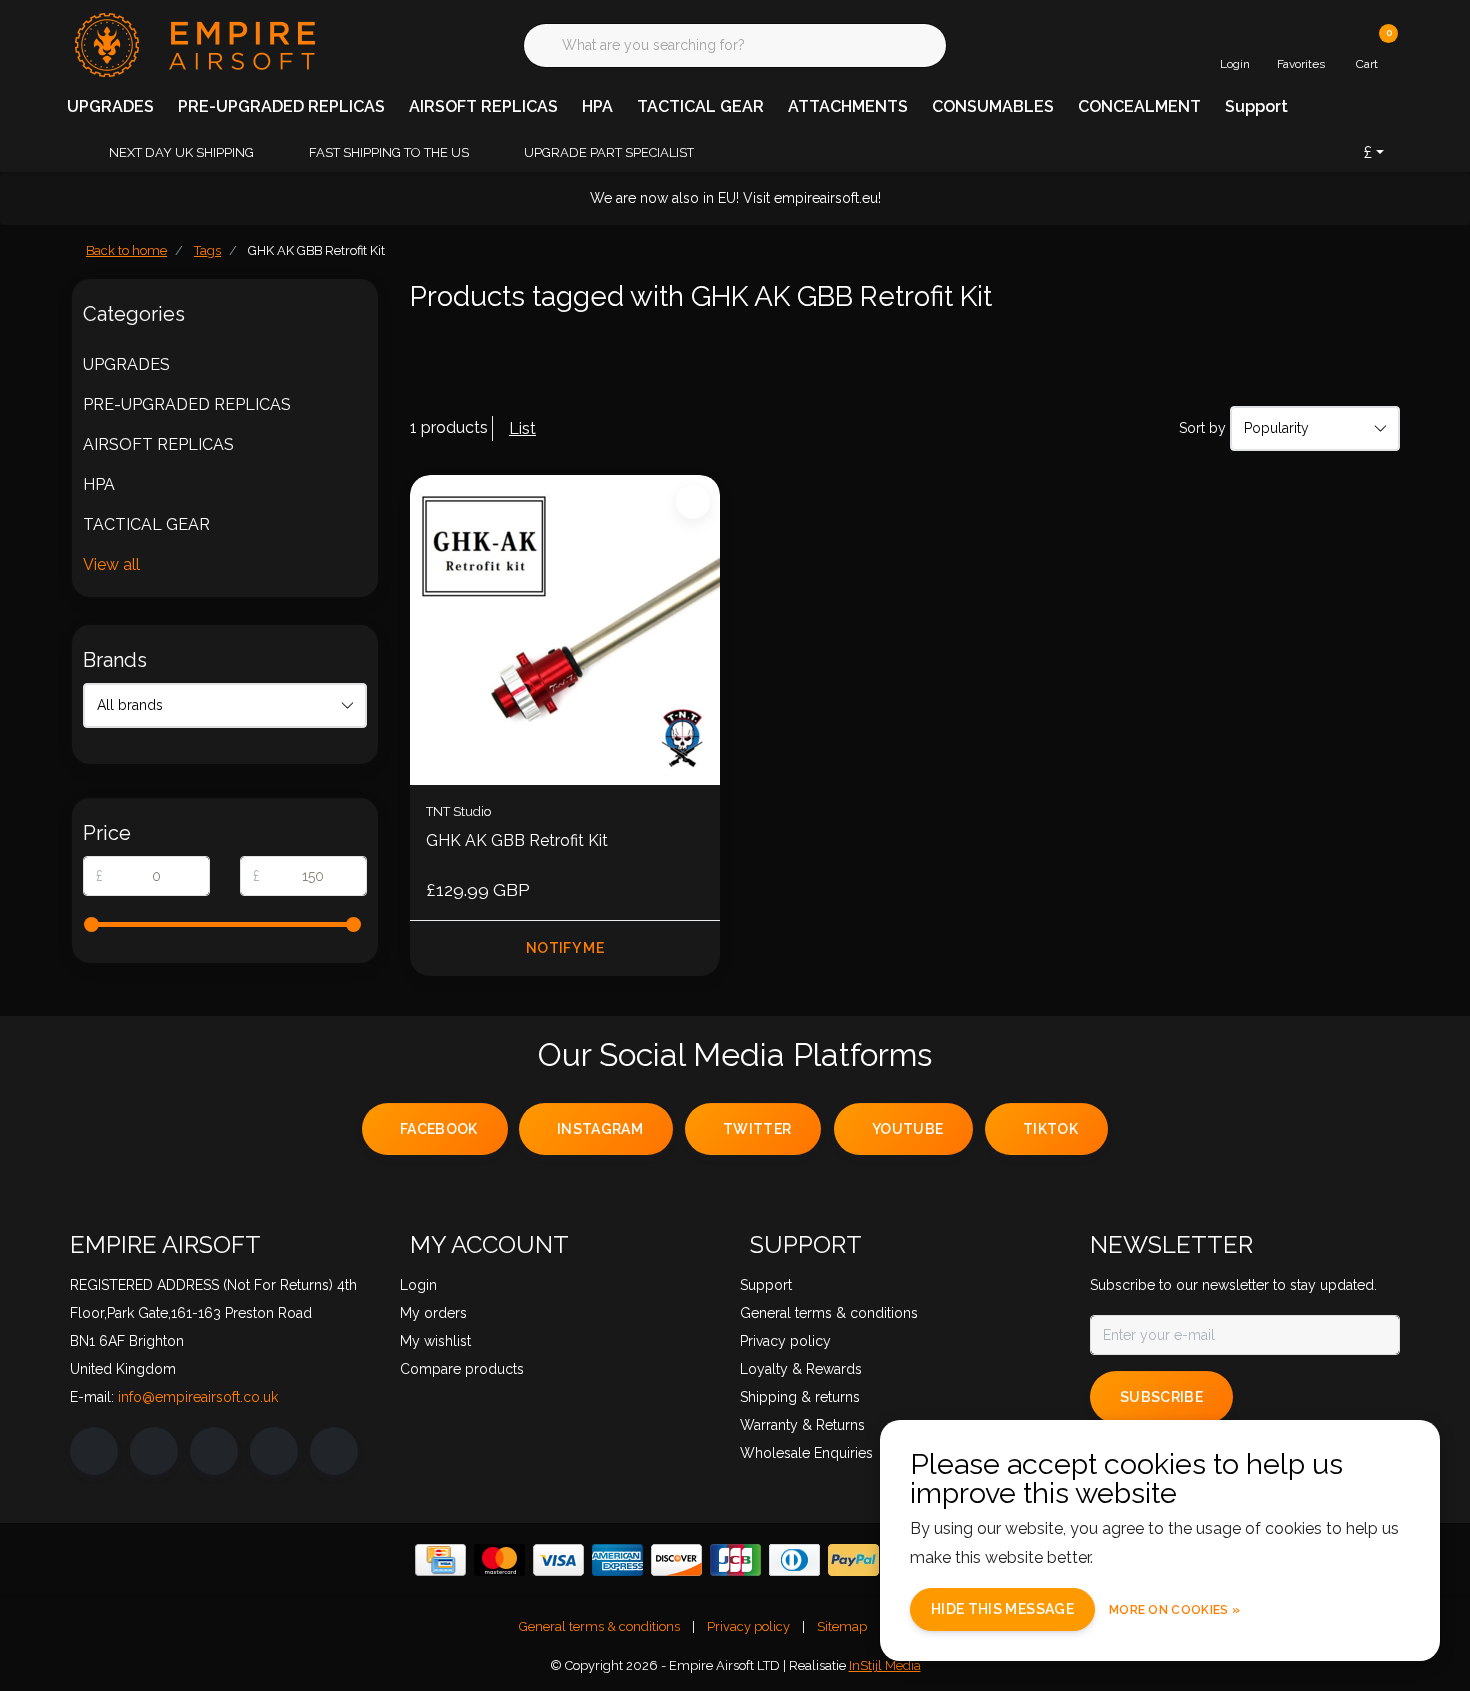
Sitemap (842, 1626)
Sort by (1202, 428)
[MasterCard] (499, 1560)
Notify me (565, 948)
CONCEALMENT (1139, 106)
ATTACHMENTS (848, 106)
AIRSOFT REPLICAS (483, 106)
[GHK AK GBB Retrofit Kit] (565, 630)
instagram (600, 1129)
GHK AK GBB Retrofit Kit (517, 840)
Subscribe (1161, 1397)
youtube (907, 1129)
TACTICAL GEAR (700, 106)
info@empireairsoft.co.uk (198, 1397)
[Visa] (558, 1560)
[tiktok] (334, 1451)
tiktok (1050, 1129)
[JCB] (735, 1560)
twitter (757, 1129)
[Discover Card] (676, 1560)
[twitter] (214, 1451)
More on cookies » (1174, 1610)
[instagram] (154, 1451)
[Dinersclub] (794, 1560)
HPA (597, 106)
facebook (439, 1129)
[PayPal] (853, 1560)
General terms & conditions (599, 1626)
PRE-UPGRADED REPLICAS (281, 106)
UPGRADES (110, 106)
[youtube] (274, 1451)
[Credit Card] (440, 1560)
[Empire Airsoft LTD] (192, 43)
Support (1256, 106)
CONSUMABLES (993, 106)
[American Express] (617, 1560)
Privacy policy (748, 1626)
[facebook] (94, 1451)
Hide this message (1002, 1609)
